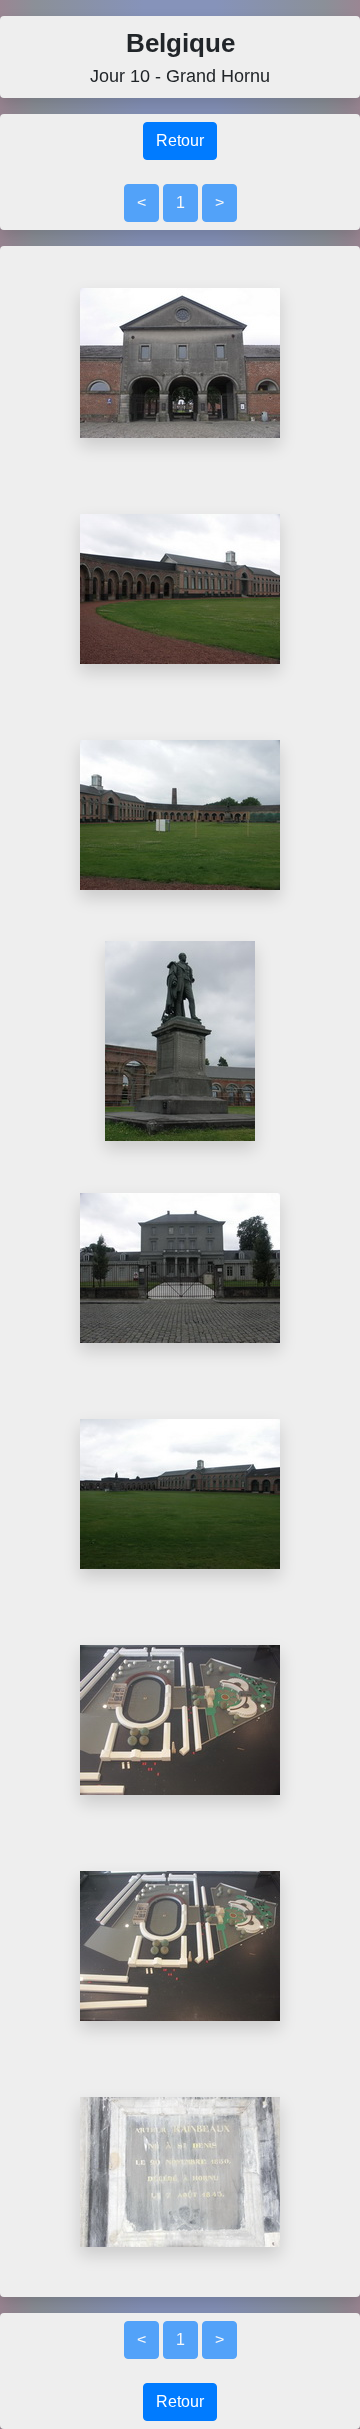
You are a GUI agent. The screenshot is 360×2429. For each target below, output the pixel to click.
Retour (180, 140)
